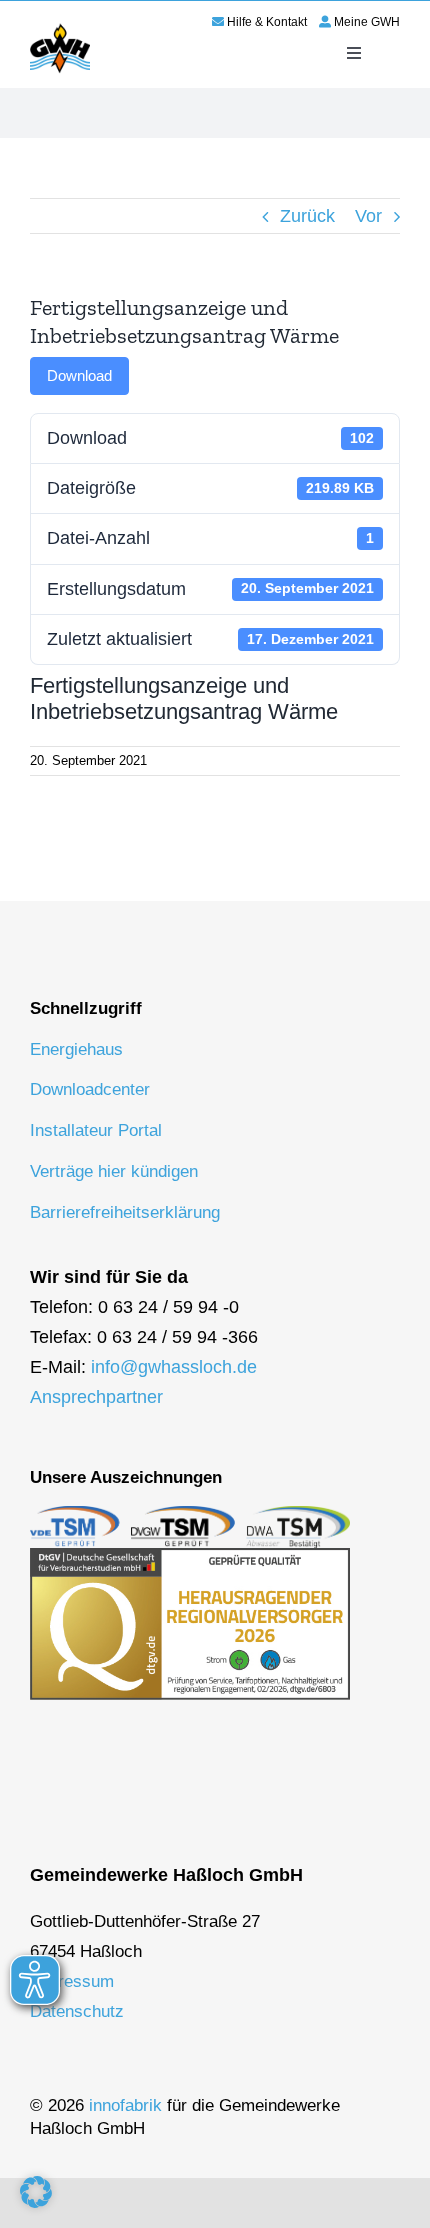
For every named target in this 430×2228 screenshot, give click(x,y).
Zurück (307, 216)
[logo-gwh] (60, 27)
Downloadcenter (90, 1089)
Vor (368, 216)
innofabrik (125, 2105)
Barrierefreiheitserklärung (125, 1212)
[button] (36, 2192)
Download (79, 375)
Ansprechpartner (96, 1397)
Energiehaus (76, 1049)
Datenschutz (77, 2011)
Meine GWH (367, 22)
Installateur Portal (96, 1130)
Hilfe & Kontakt (267, 22)
